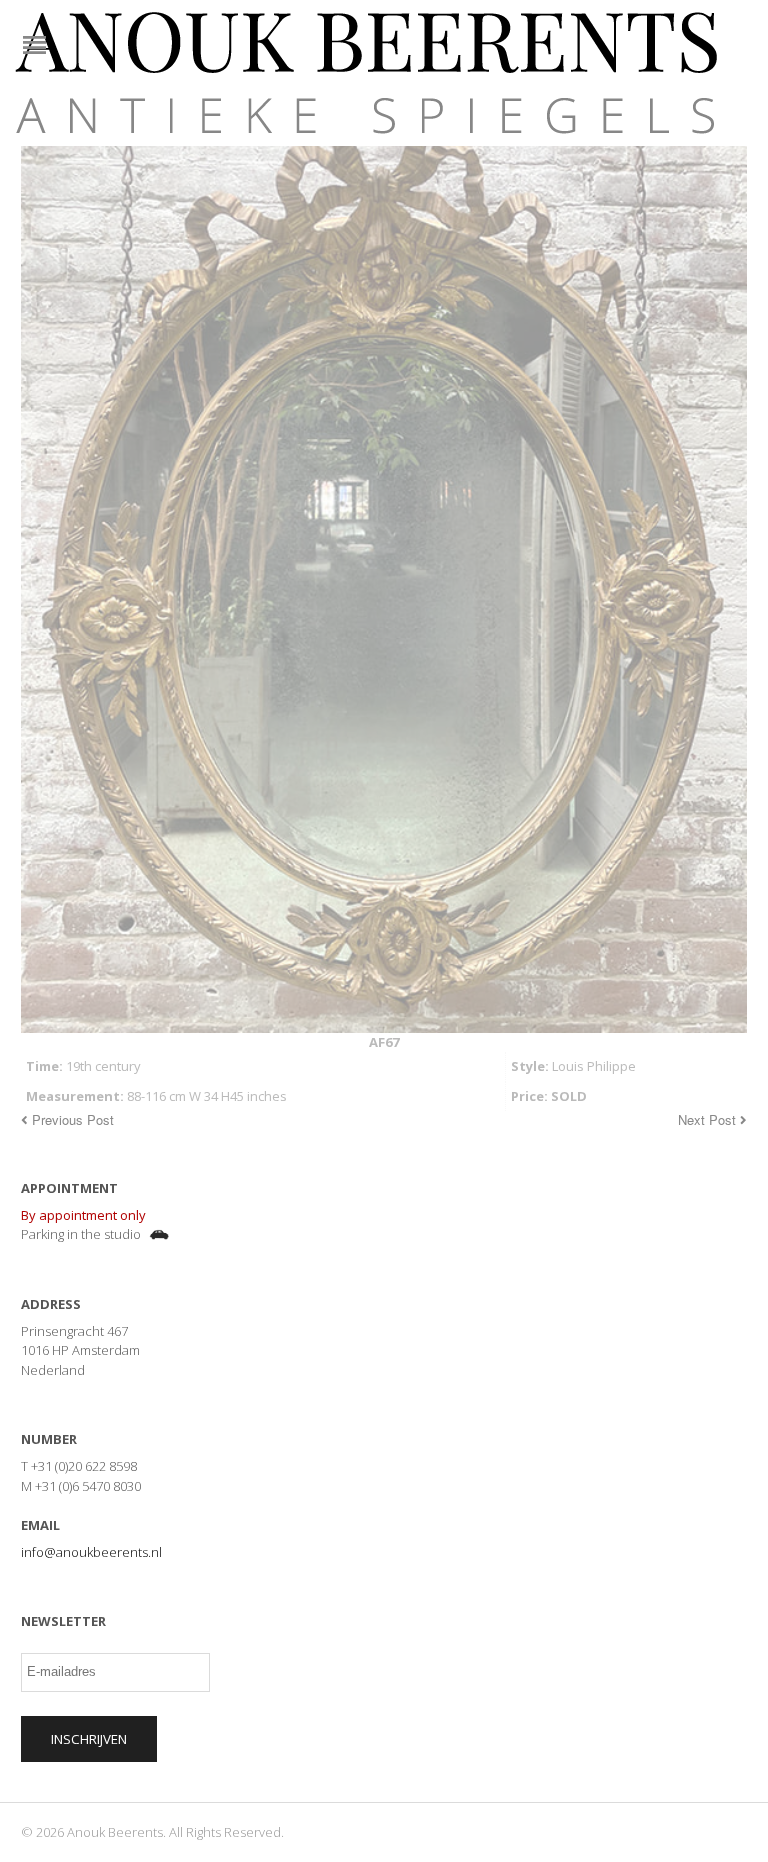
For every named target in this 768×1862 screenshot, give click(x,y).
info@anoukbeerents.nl (91, 1552)
